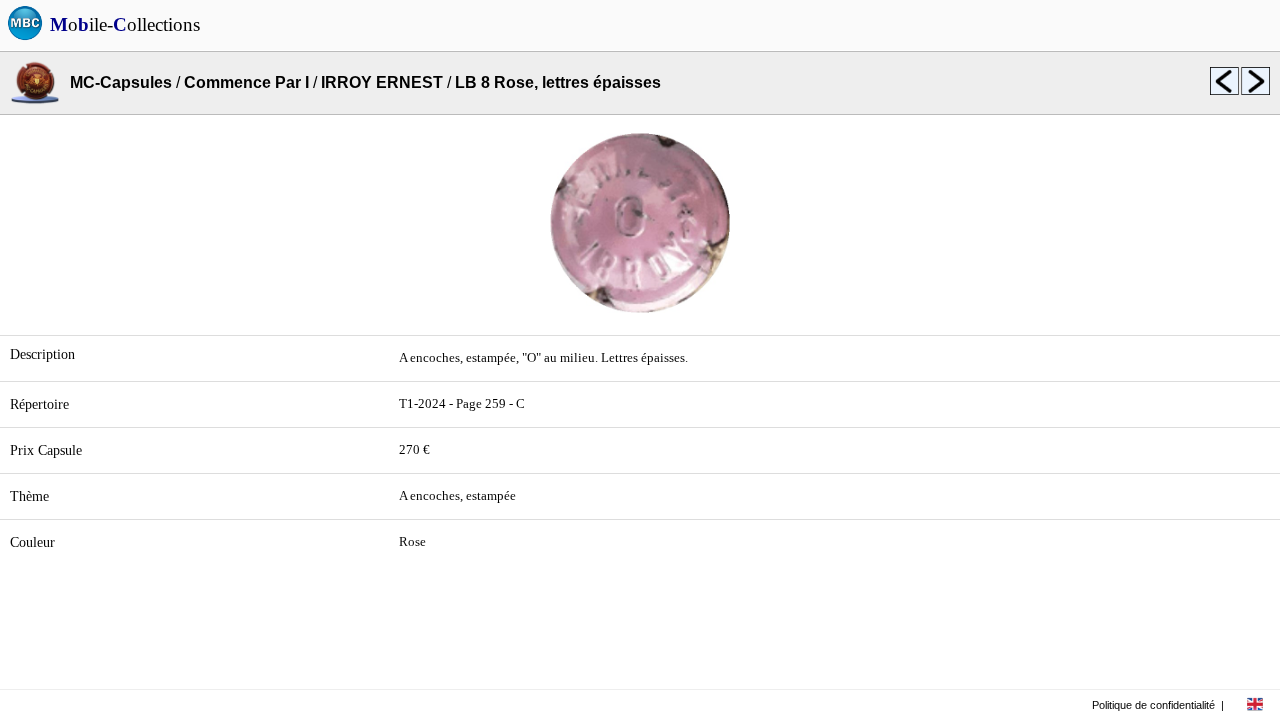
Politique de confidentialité (1153, 705)
